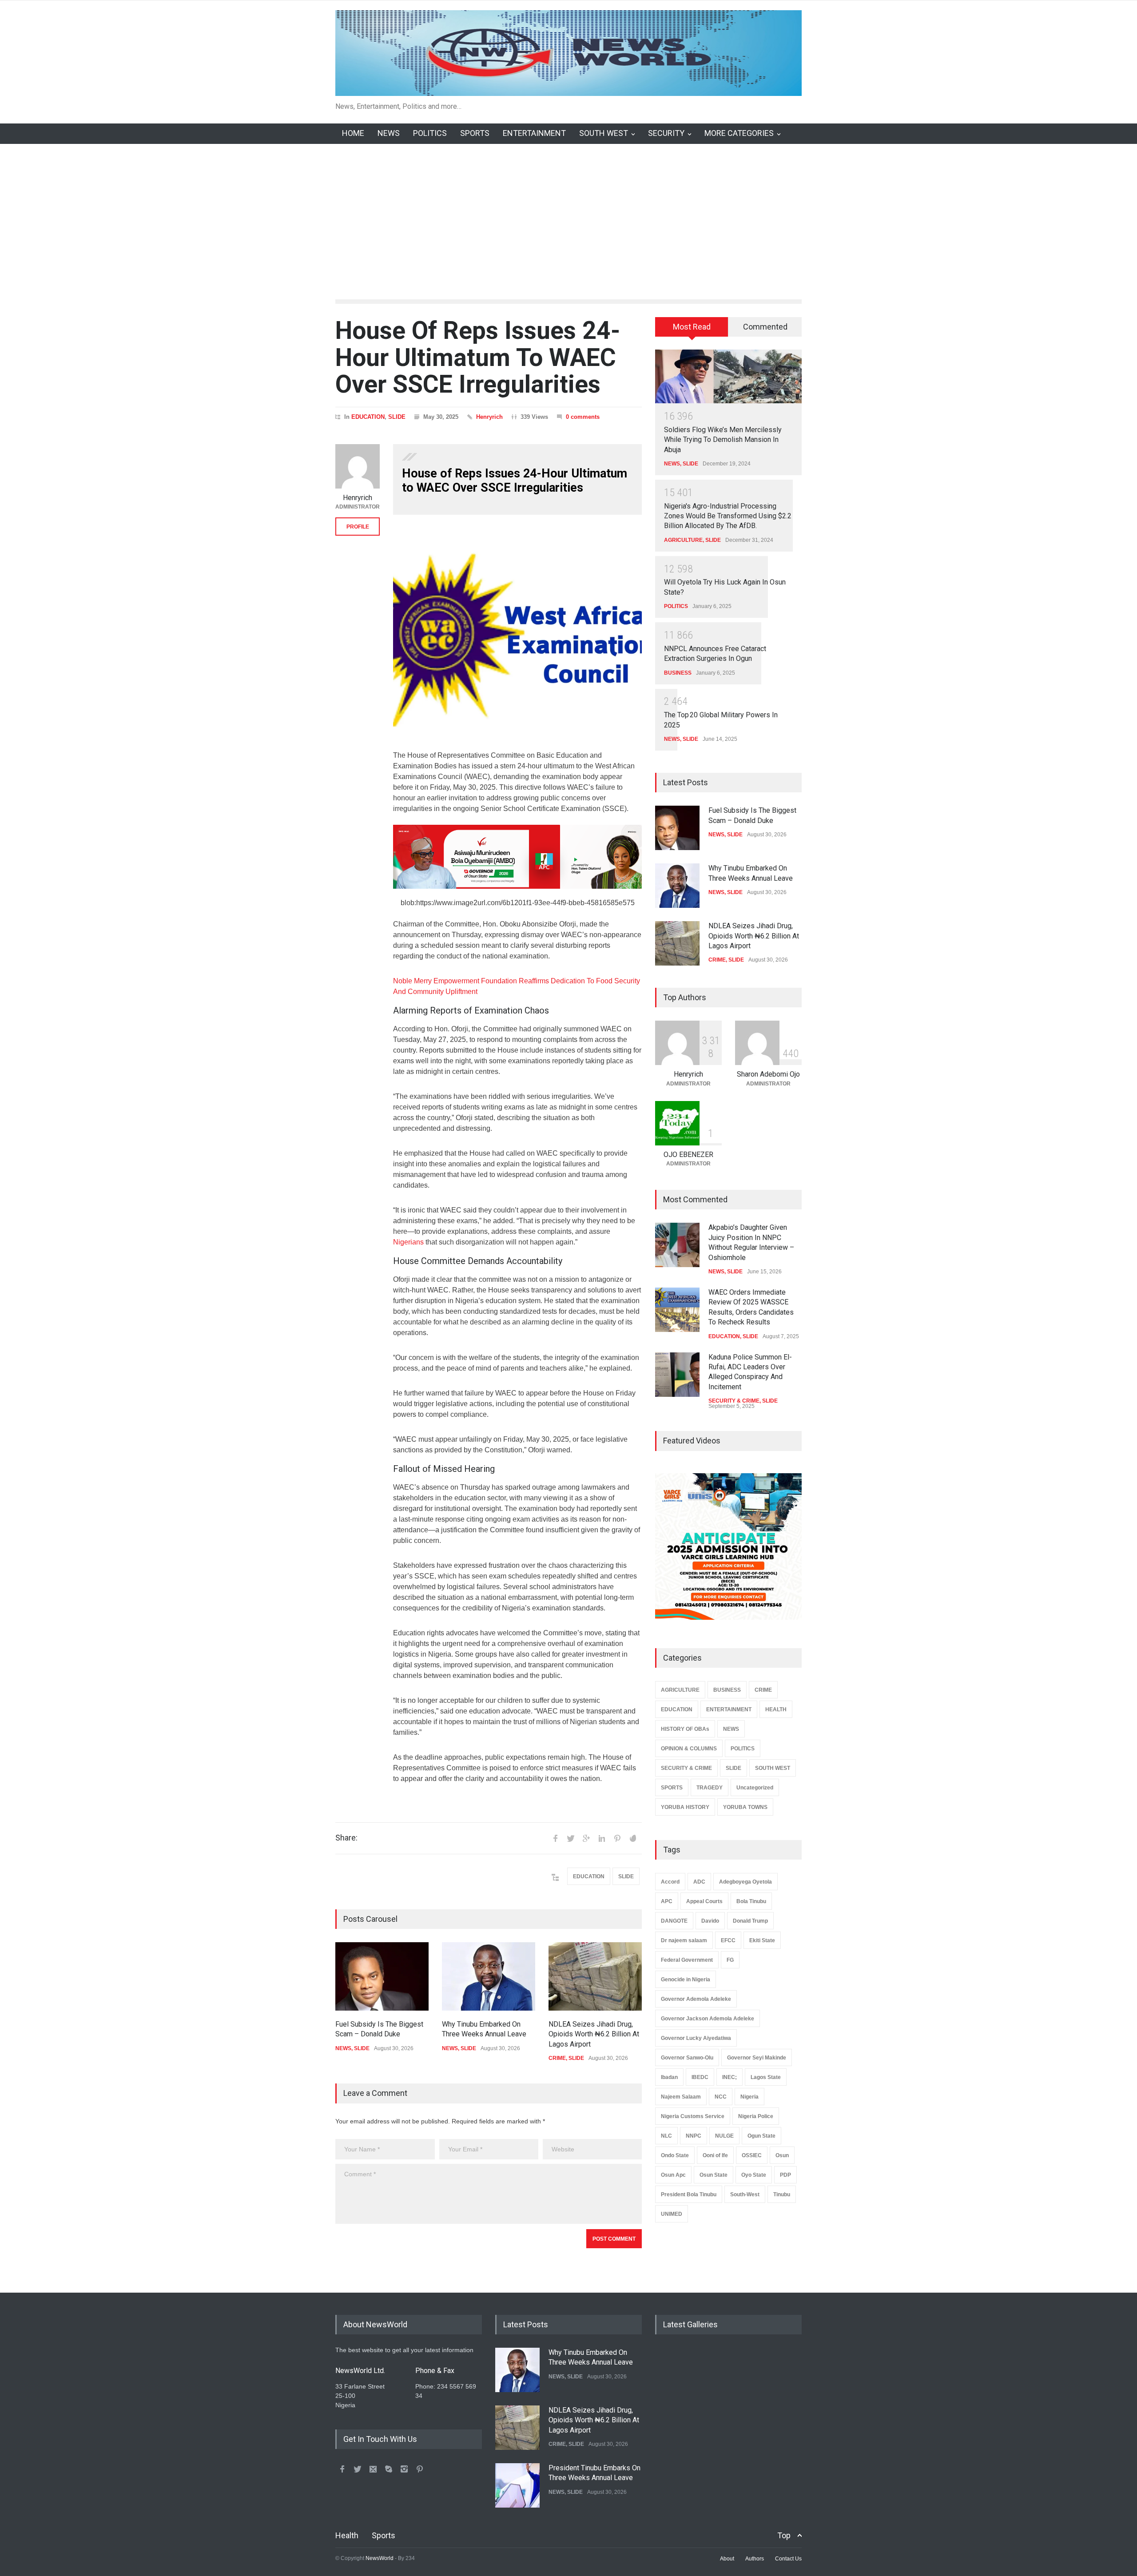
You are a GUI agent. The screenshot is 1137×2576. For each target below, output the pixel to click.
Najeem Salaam (681, 2097)
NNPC (694, 2136)
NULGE (724, 2136)
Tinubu (782, 2194)
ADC (699, 1882)
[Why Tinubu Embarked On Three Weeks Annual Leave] (489, 1976)
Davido (710, 1921)
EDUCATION (368, 417)
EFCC (728, 1940)
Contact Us (788, 2559)
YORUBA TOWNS (745, 1807)
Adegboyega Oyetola (745, 1882)
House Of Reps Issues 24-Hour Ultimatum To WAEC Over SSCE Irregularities (478, 357)
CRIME (557, 2058)
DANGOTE (674, 1921)
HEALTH (776, 1709)
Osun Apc (673, 2175)
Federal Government (687, 1960)
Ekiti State (762, 1940)
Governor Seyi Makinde (757, 2058)
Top (784, 2535)
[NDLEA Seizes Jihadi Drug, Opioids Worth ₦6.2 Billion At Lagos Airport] (595, 1976)
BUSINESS (678, 673)
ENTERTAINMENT (534, 133)
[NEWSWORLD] (568, 86)
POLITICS (430, 133)
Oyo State (754, 2175)
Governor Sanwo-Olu (687, 2058)
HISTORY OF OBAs (685, 1729)
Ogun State (761, 2136)
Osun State (714, 2175)
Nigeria (749, 2097)
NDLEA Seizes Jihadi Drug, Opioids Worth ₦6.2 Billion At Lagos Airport (594, 2034)
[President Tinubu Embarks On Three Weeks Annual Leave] (517, 2485)
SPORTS (475, 133)
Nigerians (408, 1242)
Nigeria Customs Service (693, 2116)
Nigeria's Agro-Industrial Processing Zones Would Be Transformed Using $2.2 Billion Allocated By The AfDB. (728, 516)
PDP (785, 2175)
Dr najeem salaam (684, 1940)
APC (667, 1901)
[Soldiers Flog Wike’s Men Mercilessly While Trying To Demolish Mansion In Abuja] (728, 376)
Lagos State (766, 2077)
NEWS (389, 133)
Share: (346, 1838)
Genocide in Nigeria (686, 1980)
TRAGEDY (710, 1788)
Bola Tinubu (751, 1901)
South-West (745, 2194)
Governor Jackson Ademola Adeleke (708, 2019)
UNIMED (672, 2214)
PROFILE (358, 527)
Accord (670, 1882)
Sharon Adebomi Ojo (768, 1074)
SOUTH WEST (604, 133)
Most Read (692, 327)
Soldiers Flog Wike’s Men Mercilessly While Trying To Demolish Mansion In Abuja (723, 440)
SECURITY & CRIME (734, 1401)
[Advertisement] (568, 211)
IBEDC (700, 2077)
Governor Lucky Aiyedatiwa (696, 2038)
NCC (721, 2097)
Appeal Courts (704, 1901)
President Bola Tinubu (689, 2194)
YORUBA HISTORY (685, 1807)
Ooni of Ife (715, 2155)
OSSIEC (752, 2155)
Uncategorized (755, 1788)
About (727, 2559)
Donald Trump (750, 1921)
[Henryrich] (358, 466)
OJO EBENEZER (688, 1155)
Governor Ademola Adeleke (696, 1999)
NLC (666, 2136)
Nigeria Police (756, 2116)
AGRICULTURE (683, 540)
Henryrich (489, 417)
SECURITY (666, 133)
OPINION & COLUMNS (689, 1749)
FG (730, 1960)
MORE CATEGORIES (739, 133)
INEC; (730, 2077)
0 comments (583, 417)
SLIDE (397, 417)
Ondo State (675, 2155)
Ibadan (669, 2077)
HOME (353, 133)
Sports (384, 2535)
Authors (755, 2559)
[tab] (692, 330)
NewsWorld (380, 2558)
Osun (782, 2155)
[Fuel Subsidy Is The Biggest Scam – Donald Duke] (382, 1976)
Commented (765, 327)
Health (347, 2535)
